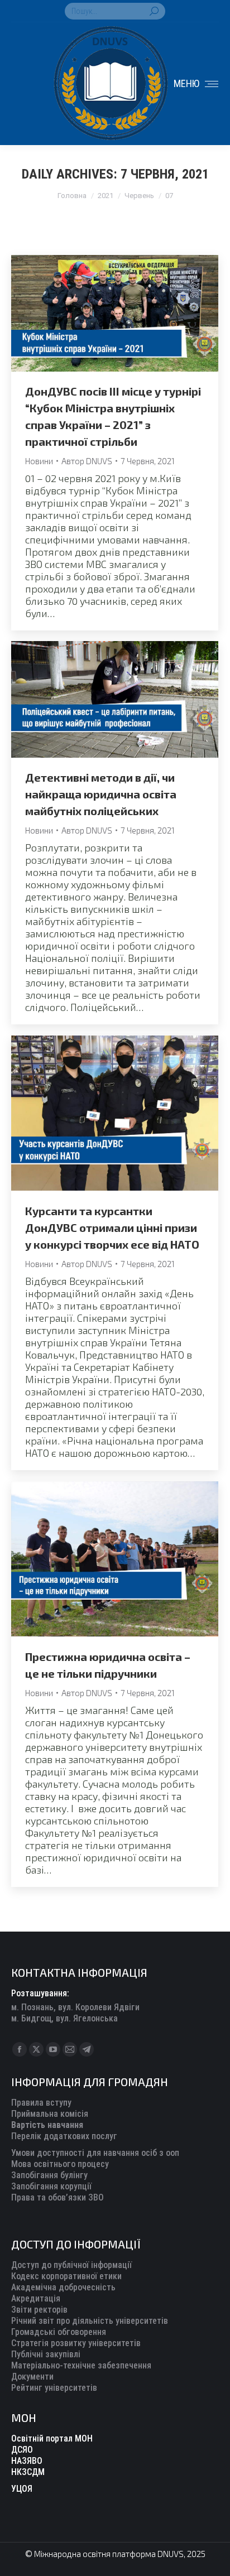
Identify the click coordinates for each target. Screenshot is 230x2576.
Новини (39, 461)
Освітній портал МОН (52, 2438)
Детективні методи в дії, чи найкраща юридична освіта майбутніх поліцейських (101, 794)
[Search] (154, 11)
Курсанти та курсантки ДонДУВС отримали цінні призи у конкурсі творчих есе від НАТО (112, 1227)
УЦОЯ (22, 2489)
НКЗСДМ (28, 2472)
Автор (87, 461)
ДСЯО (22, 2450)
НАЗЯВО (27, 2461)
